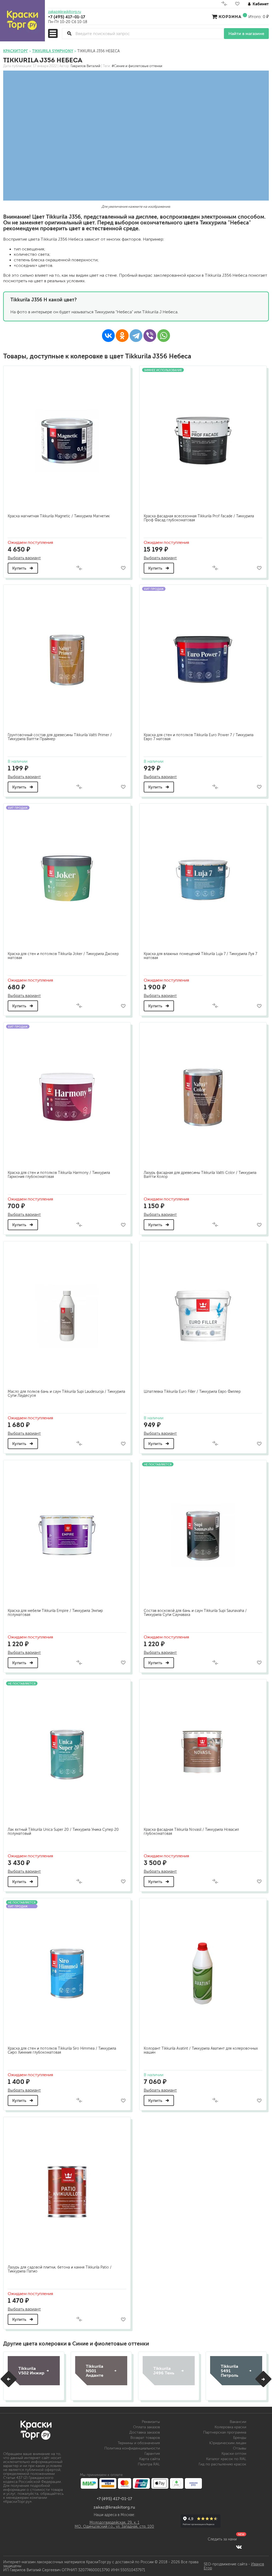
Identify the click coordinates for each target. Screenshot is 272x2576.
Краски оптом (234, 2454)
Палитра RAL (149, 2464)
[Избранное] (237, 5)
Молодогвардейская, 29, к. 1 (114, 2523)
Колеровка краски (230, 2427)
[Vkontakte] (239, 2547)
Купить (20, 568)
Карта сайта (150, 2459)
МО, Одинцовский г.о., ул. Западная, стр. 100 (114, 2527)
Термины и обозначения (139, 2443)
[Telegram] (136, 336)
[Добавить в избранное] (123, 568)
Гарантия (152, 2454)
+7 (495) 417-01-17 (67, 17)
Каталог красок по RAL (226, 2459)
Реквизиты (151, 2422)
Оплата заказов (146, 2427)
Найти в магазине (246, 34)
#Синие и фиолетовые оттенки (137, 66)
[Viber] (150, 336)
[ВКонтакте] (108, 336)
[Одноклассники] (122, 336)
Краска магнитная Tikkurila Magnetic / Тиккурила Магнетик (59, 516)
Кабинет (261, 4)
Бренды (240, 2438)
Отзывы (240, 2448)
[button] (9, 2379)
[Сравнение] (224, 5)
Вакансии (238, 2422)
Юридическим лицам (228, 2443)
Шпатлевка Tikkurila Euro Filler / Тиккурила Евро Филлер (192, 1392)
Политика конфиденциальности (132, 2448)
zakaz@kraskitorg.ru (65, 12)
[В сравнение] (79, 568)
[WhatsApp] (164, 336)
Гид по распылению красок (222, 2464)
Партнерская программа (225, 2432)
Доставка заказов (145, 2432)
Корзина (230, 16)
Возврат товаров (145, 2438)
